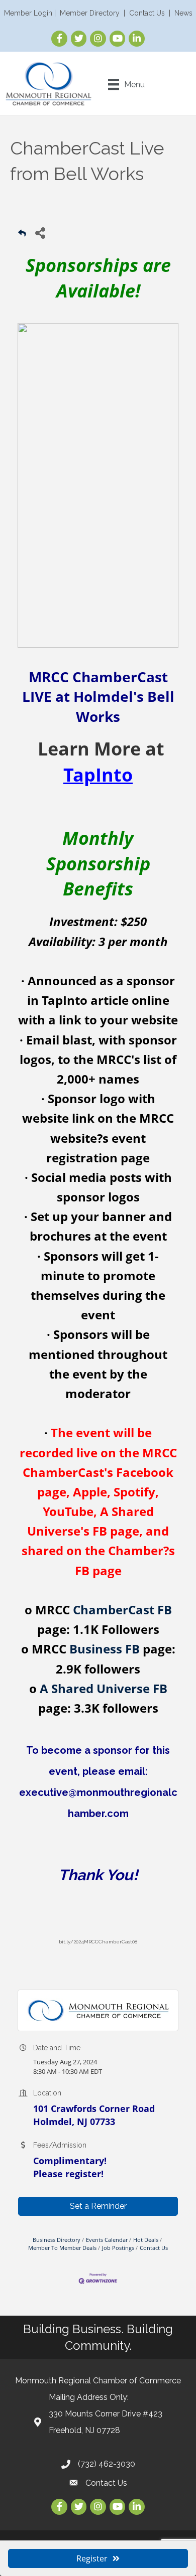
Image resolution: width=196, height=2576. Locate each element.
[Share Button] (40, 233)
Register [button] (92, 2558)
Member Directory (90, 13)
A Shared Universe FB (104, 1688)
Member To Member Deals (62, 2248)
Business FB (105, 1649)
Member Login (28, 13)
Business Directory (57, 2240)
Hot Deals (146, 2240)
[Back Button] (22, 236)
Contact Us (147, 13)
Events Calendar (107, 2240)
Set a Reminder (98, 2206)
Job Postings (118, 2248)
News (183, 13)
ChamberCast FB (122, 1610)
